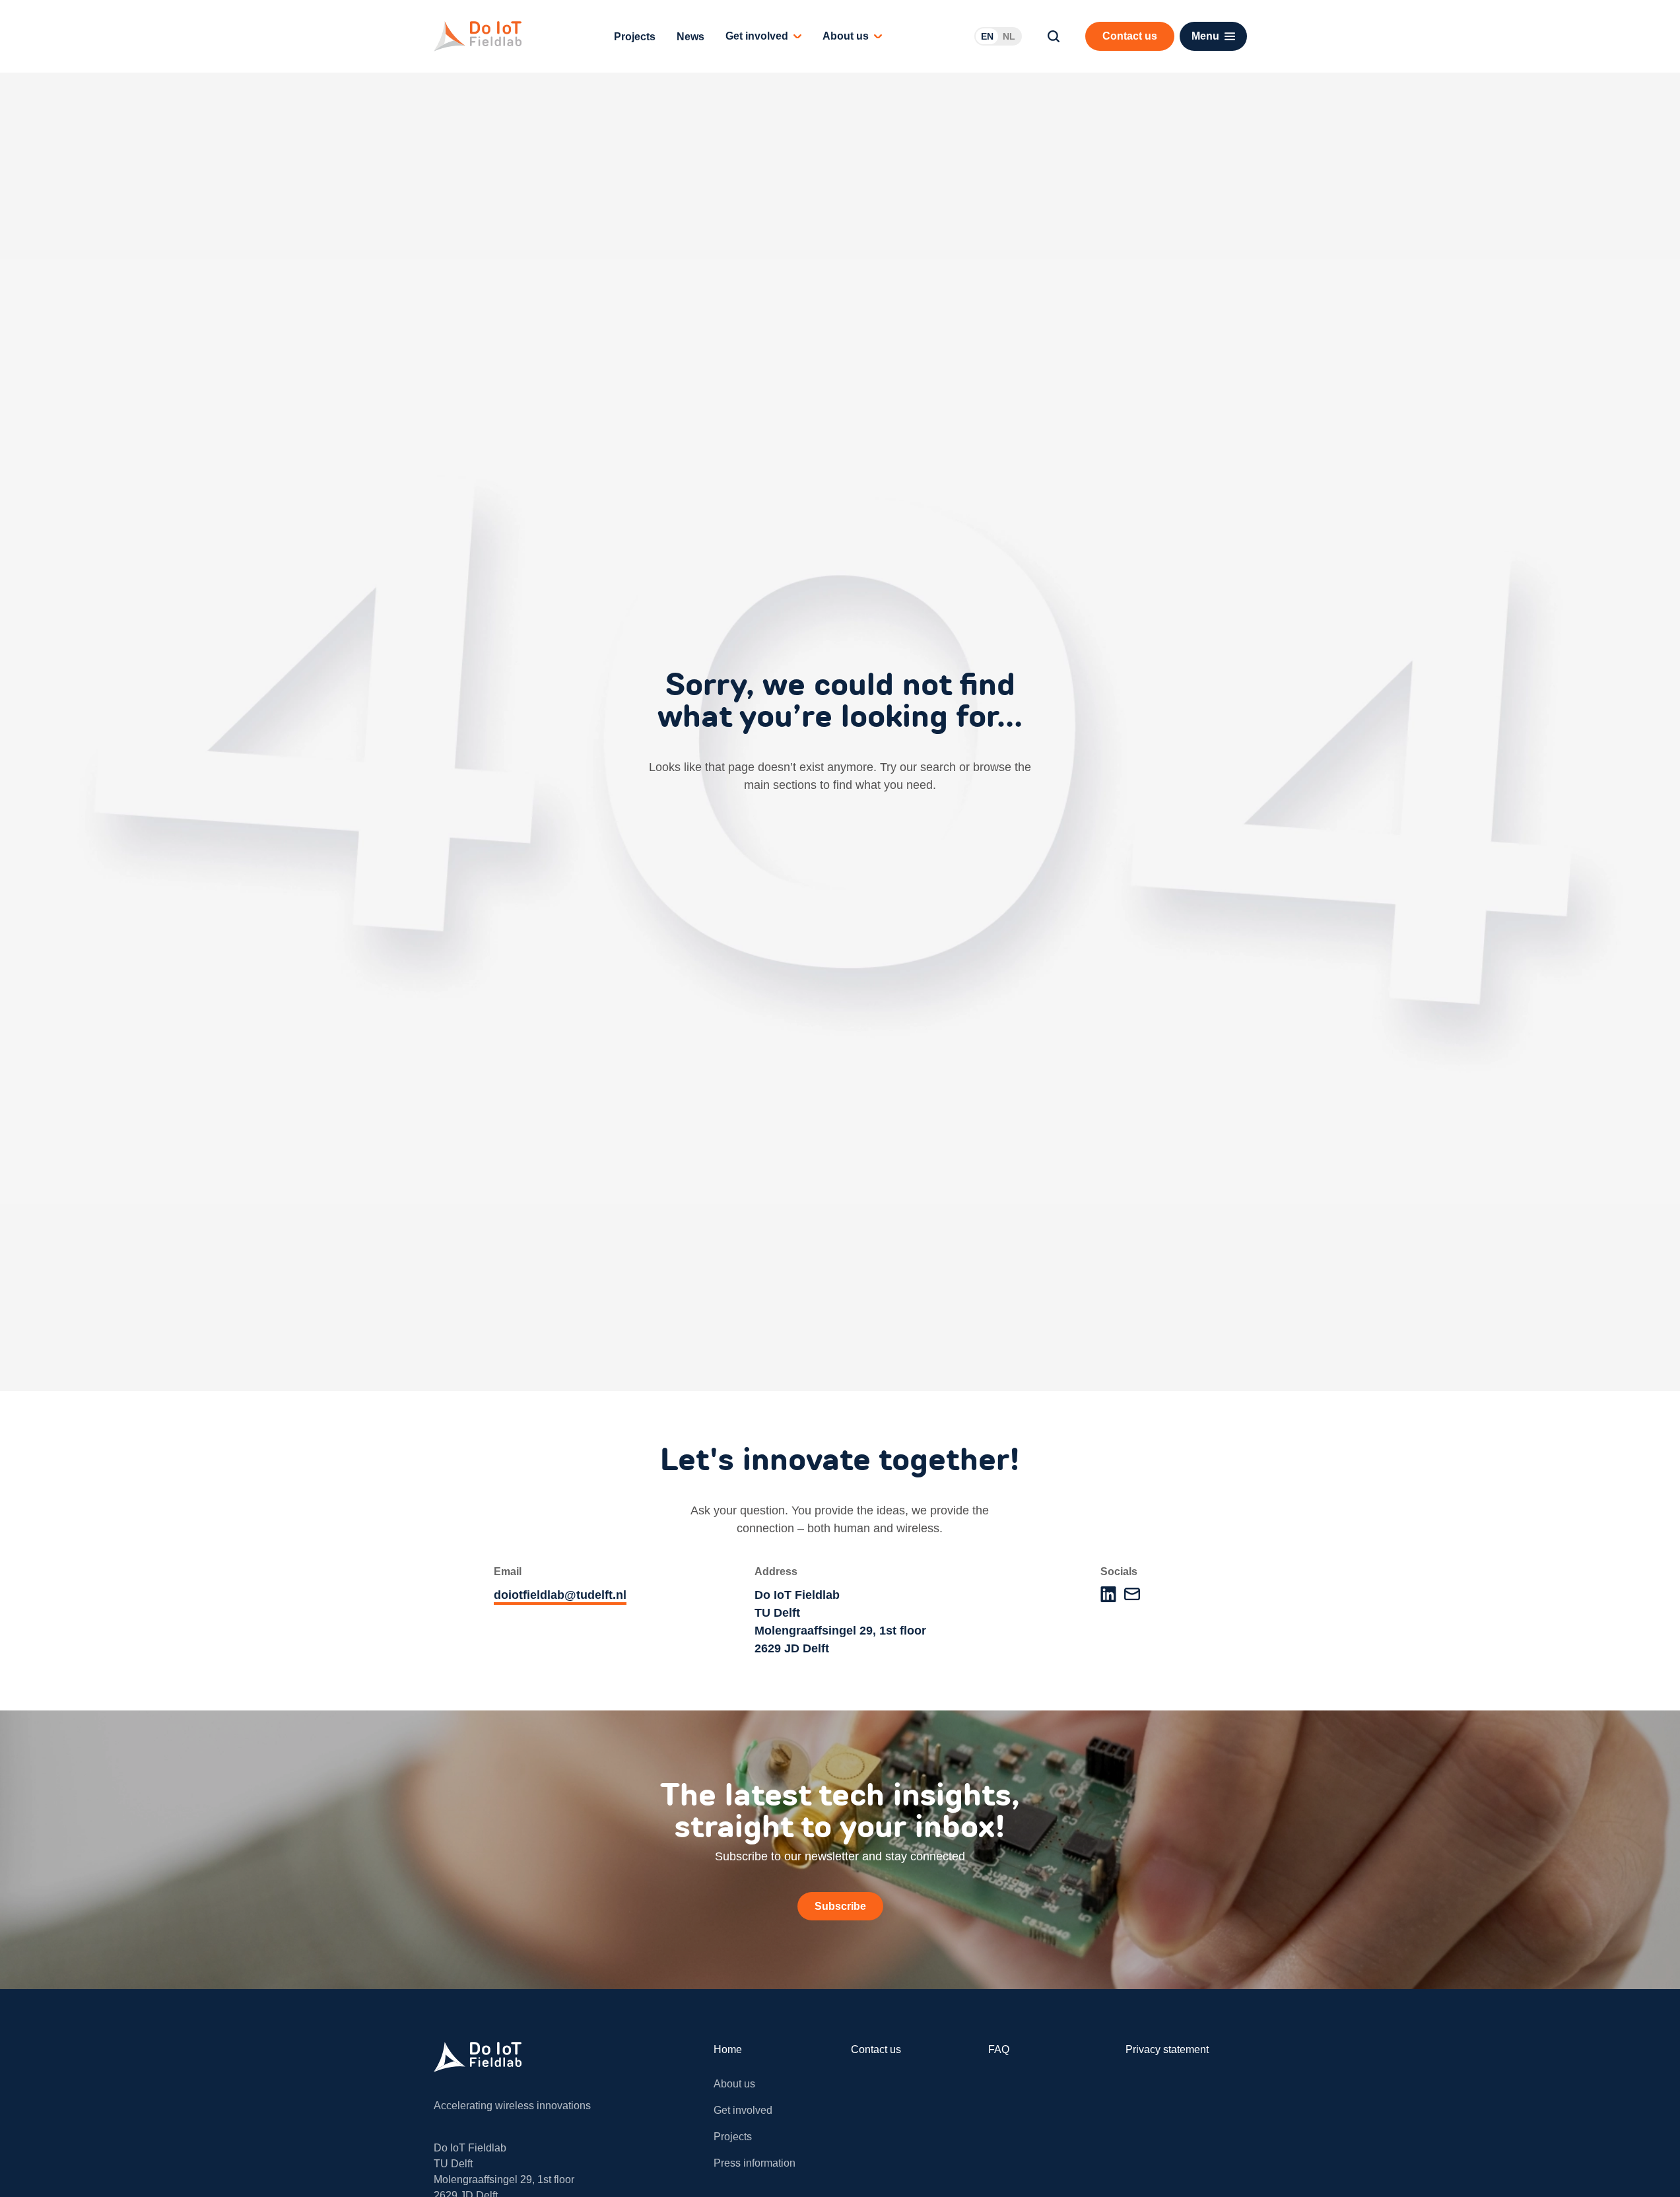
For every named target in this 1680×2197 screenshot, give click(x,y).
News (690, 37)
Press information (755, 2163)
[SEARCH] (1054, 36)
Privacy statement (1167, 2049)
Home (728, 2049)
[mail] (1132, 1594)
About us (846, 36)
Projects (635, 37)
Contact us (876, 2049)
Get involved (757, 36)
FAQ (999, 2049)
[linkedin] (1108, 1594)
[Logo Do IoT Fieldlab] (478, 36)
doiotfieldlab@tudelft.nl (560, 1595)
